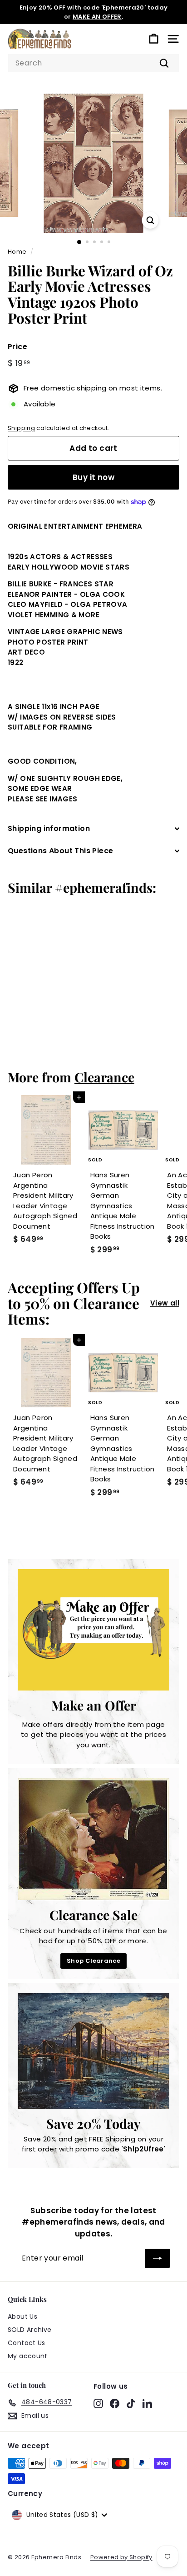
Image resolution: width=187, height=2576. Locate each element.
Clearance (104, 1077)
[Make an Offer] (93, 1630)
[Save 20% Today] (93, 2051)
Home (17, 252)
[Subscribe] (157, 2258)
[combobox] (93, 63)
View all (165, 1303)
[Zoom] (150, 220)
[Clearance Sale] (93, 1839)
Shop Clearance (93, 1961)
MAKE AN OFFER (97, 17)
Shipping (21, 428)
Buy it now (93, 477)
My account (28, 2356)
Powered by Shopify (121, 2557)
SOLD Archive (30, 2330)
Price (17, 347)
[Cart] (154, 39)
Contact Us (27, 2343)
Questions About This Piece (60, 851)
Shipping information (49, 828)
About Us (22, 2316)
